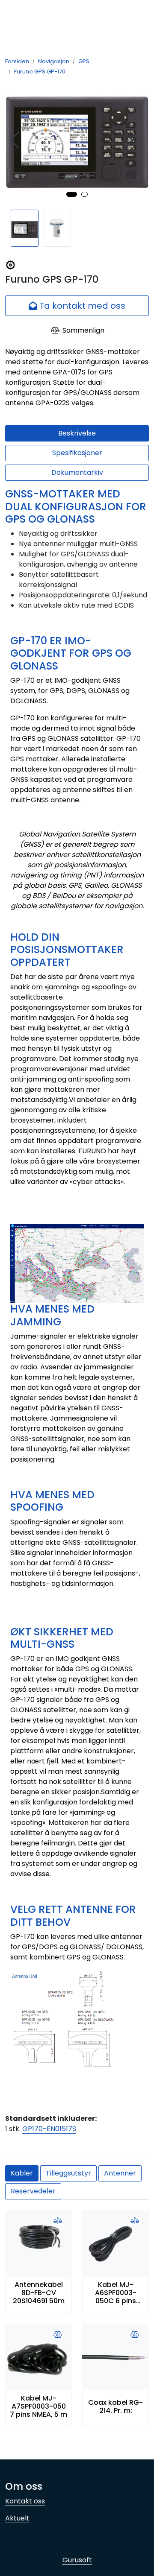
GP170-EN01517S (49, 2129)
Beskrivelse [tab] (77, 433)
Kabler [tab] (22, 2173)
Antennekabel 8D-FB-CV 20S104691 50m (39, 2293)
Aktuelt (17, 2518)
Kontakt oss (25, 2501)
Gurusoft (77, 2560)
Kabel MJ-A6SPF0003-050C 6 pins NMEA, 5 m (116, 2293)
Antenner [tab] (120, 2173)
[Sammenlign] (58, 2221)
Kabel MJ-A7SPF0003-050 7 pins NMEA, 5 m (38, 2406)
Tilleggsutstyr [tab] (68, 2173)
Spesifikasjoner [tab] (77, 453)
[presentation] (16, 140)
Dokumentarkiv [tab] (77, 472)
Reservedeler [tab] (33, 2191)
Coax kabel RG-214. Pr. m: (115, 2406)
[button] (72, 194)
